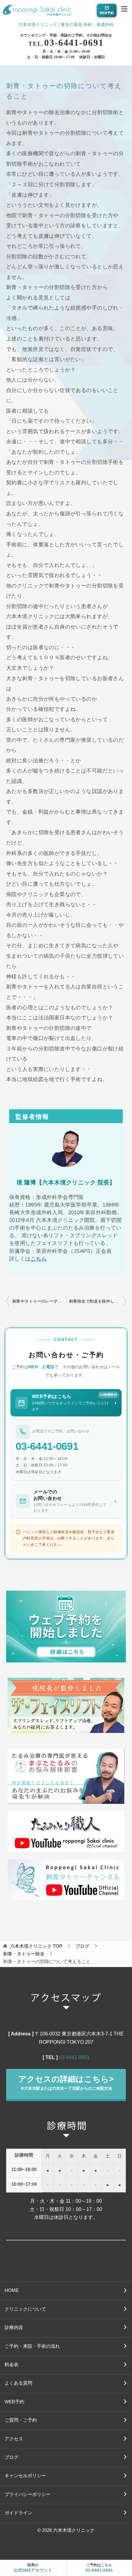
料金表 (12, 2365)
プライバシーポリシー (28, 2494)
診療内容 (14, 2328)
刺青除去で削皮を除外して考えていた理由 (97, 1301)
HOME (12, 2290)
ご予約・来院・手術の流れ (32, 2346)
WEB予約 (14, 2402)
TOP (36, 1946)
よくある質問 (18, 2383)
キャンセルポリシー (25, 2476)
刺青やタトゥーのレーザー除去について (39, 1301)
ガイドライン (18, 2513)
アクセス (14, 2439)
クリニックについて (25, 2309)
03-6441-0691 (66, 42)
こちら (39, 1259)
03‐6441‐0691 (74, 2057)
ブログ (12, 2457)
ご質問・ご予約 (21, 2420)
